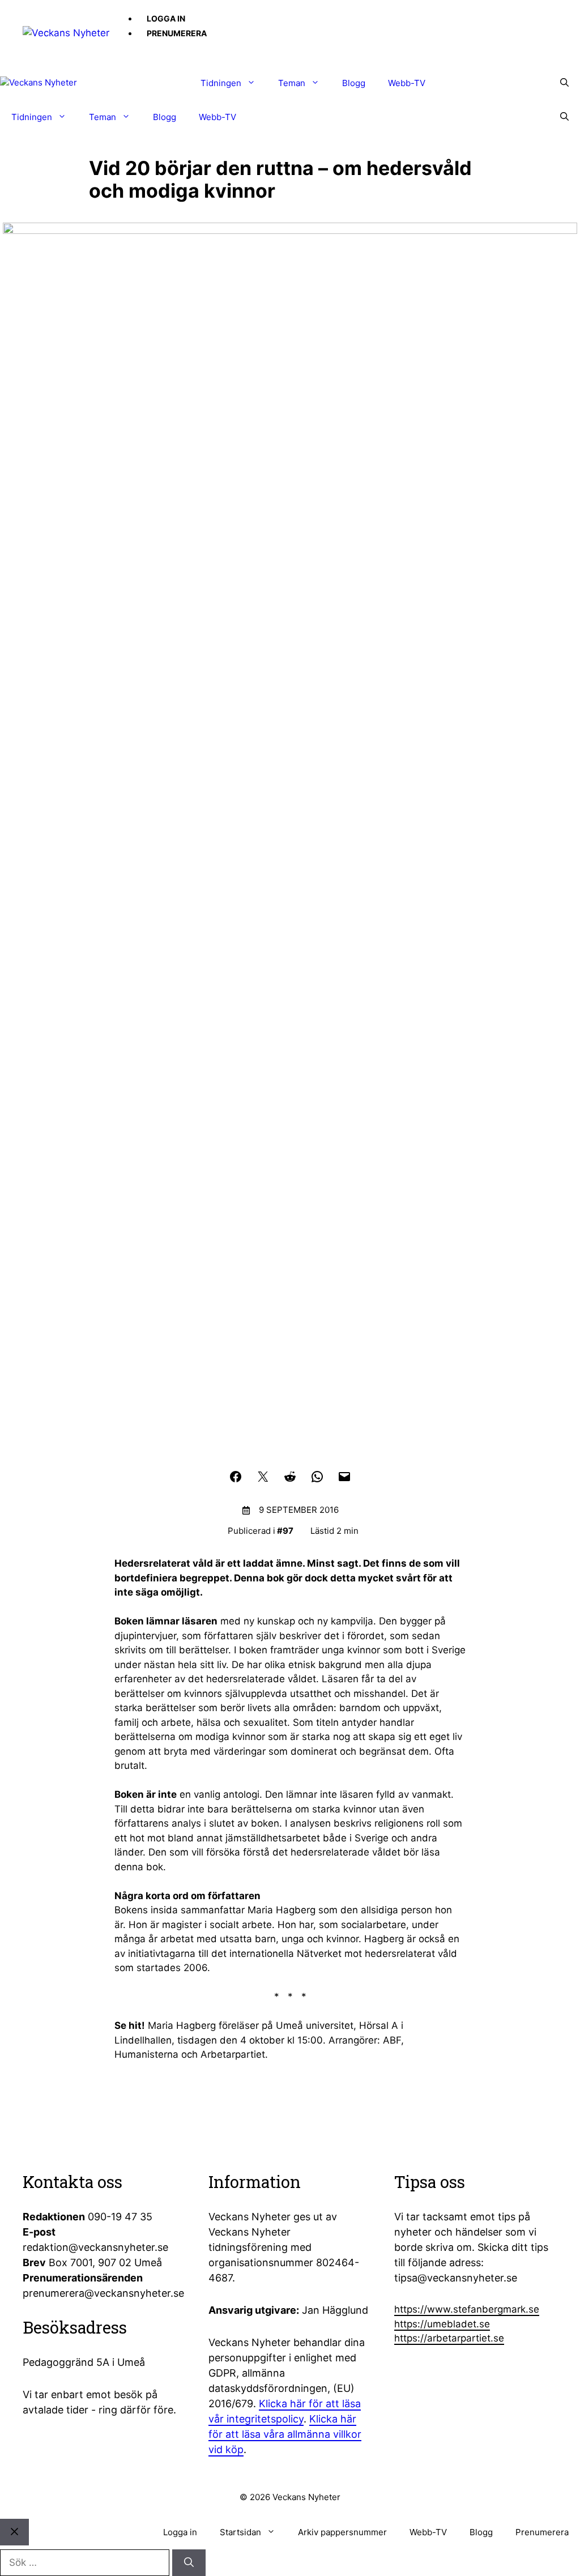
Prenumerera (177, 33)
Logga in (166, 18)
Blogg (354, 83)
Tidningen (221, 83)
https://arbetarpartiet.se (449, 2338)
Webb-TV (407, 83)
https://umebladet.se (442, 2324)
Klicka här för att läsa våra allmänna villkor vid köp (285, 2434)
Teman (292, 83)
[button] (564, 83)
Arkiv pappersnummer (342, 2532)
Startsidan (240, 2532)
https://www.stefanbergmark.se (467, 2309)
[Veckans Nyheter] (66, 32)
